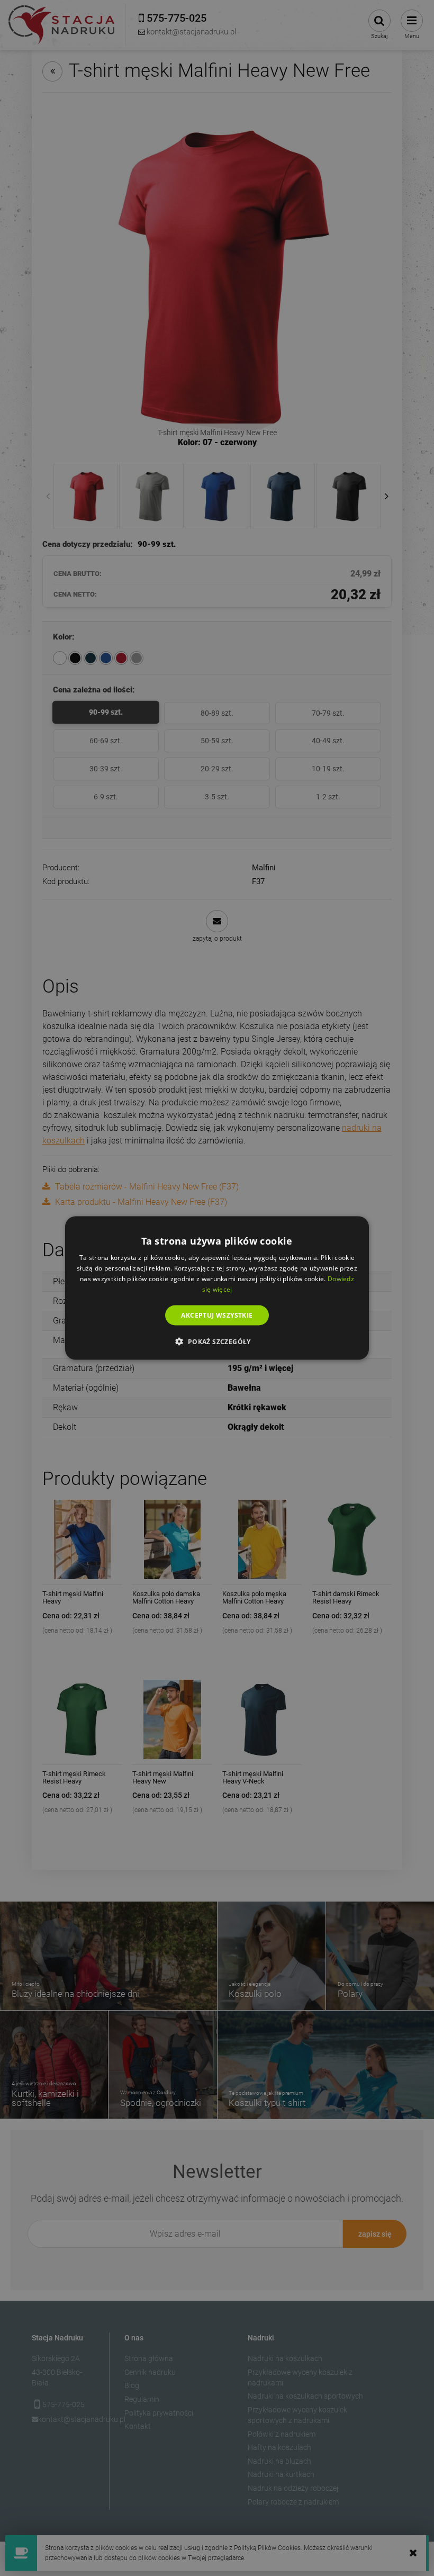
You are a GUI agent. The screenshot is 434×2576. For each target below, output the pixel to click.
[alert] (217, 1288)
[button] (217, 1341)
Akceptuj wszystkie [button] (217, 1315)
